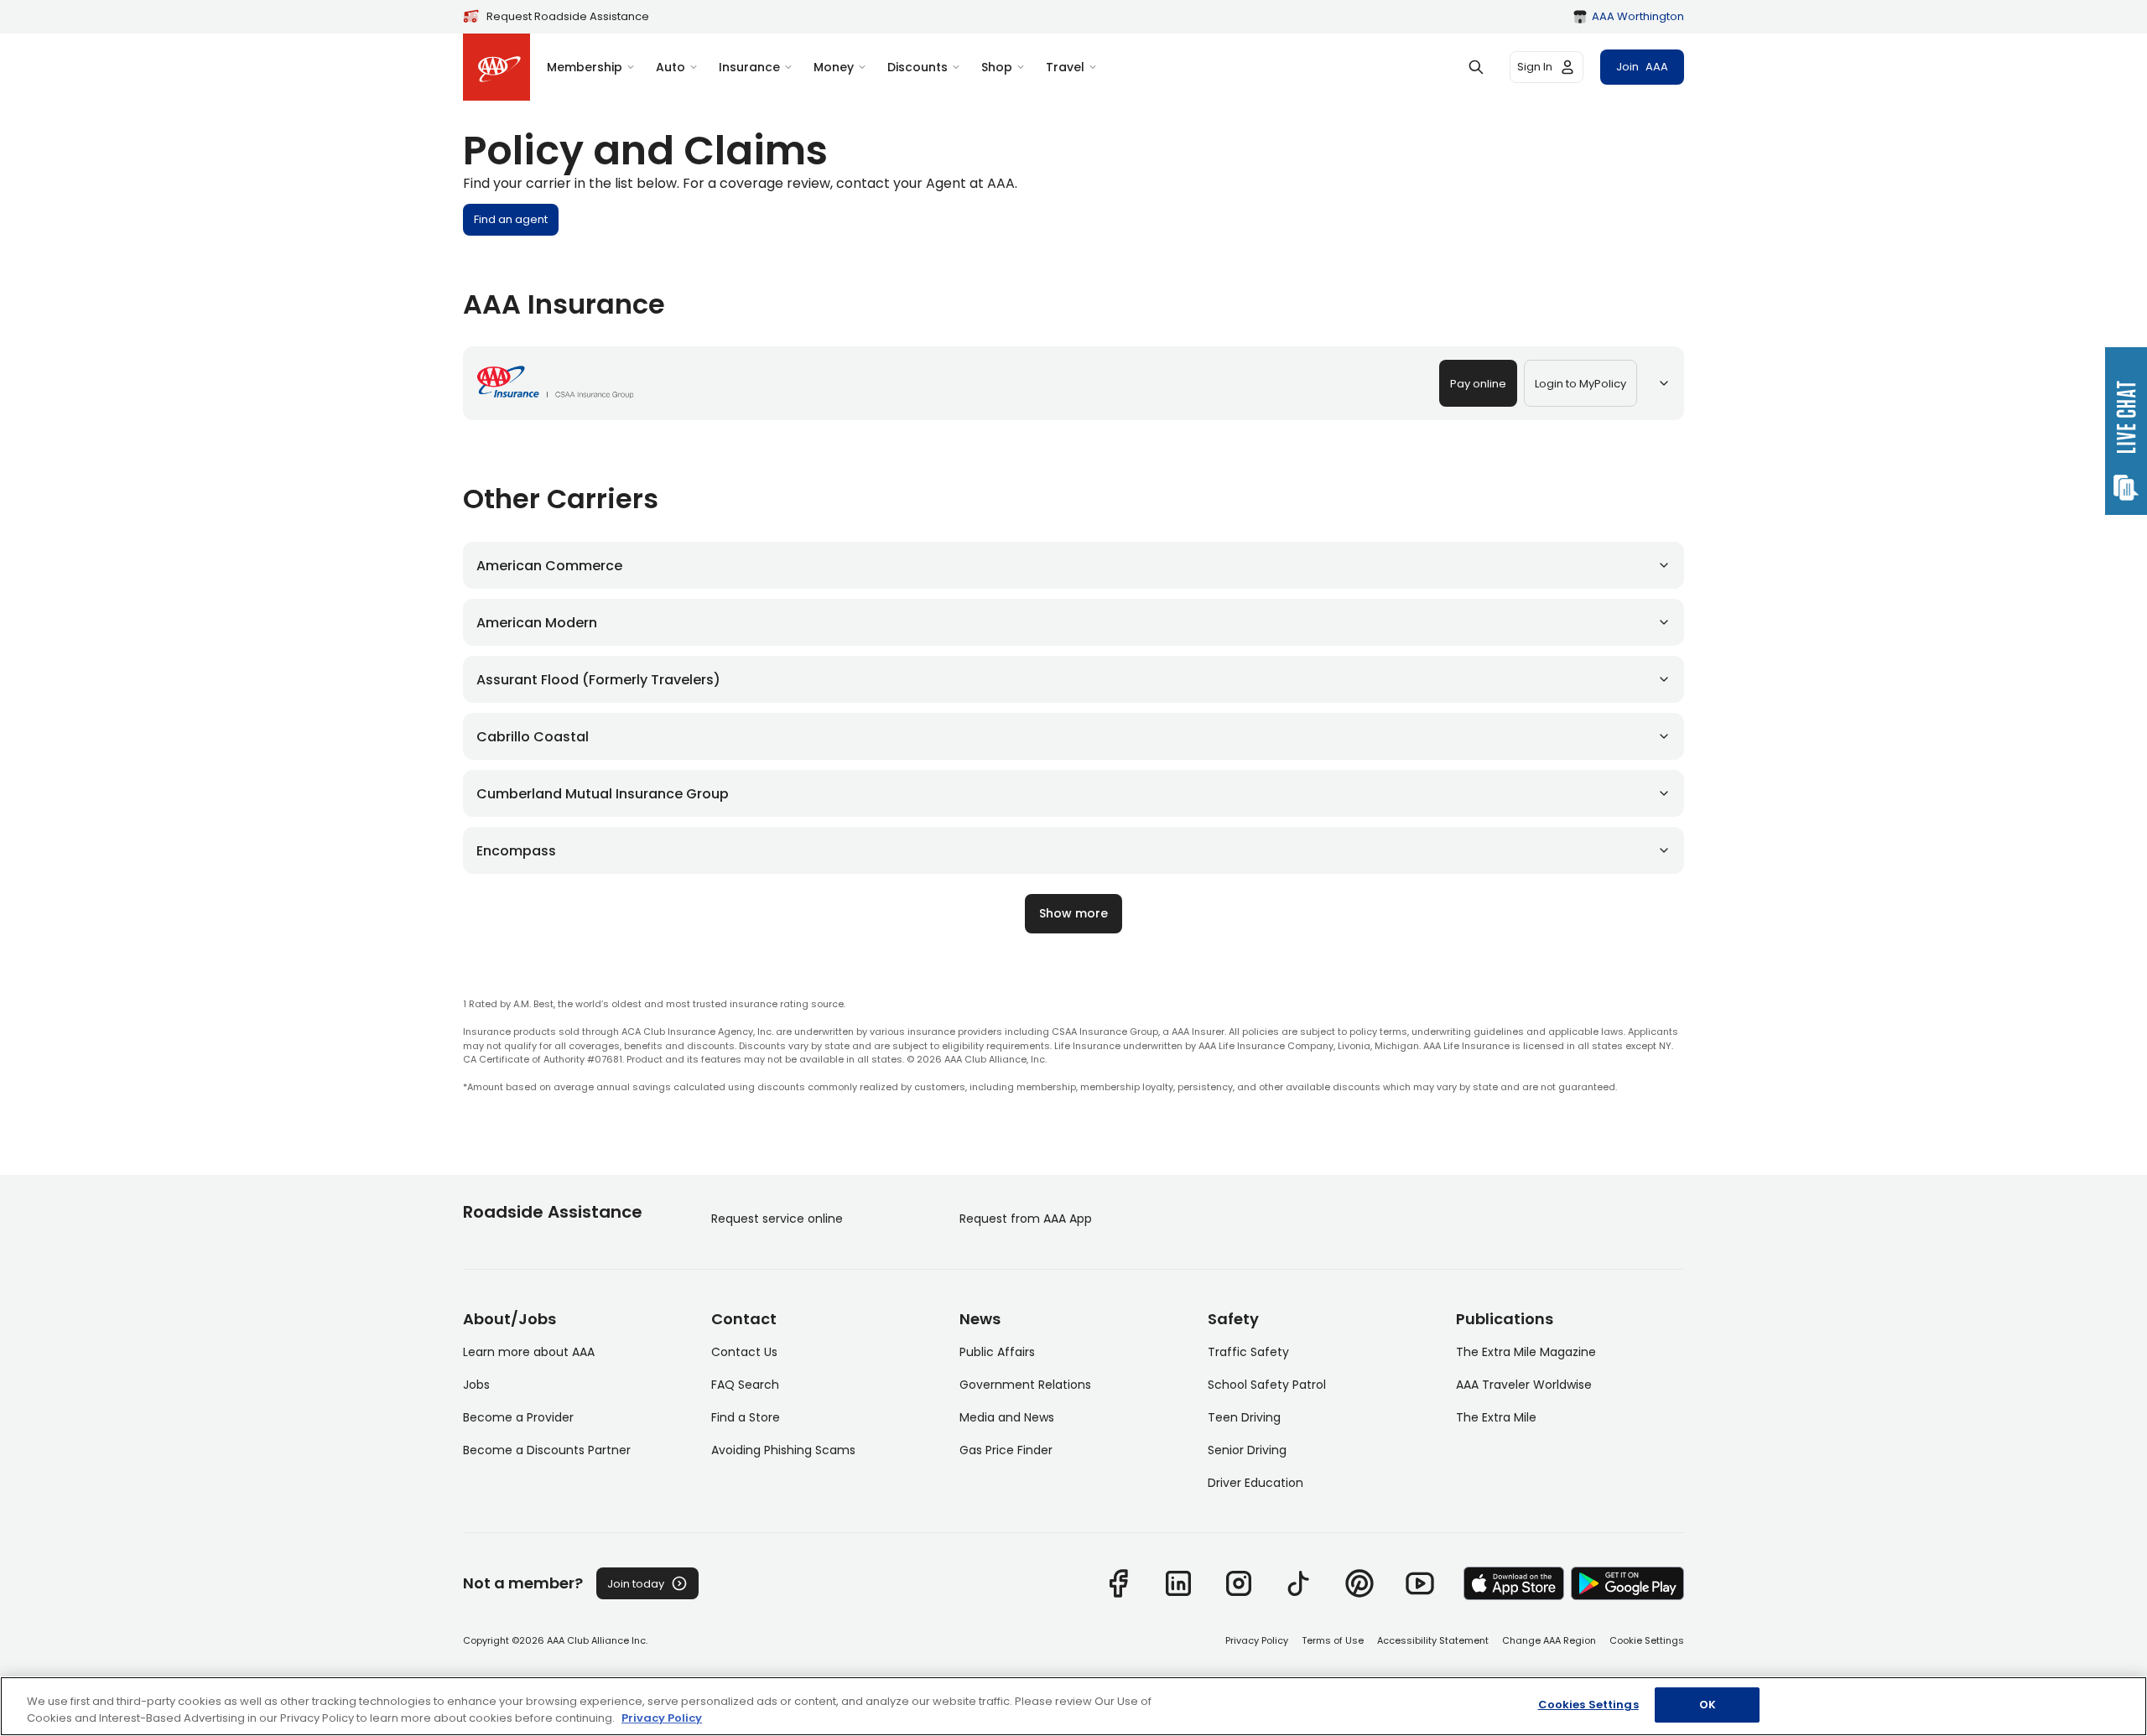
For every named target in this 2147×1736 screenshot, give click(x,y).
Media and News (1007, 1417)
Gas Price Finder (1006, 1450)
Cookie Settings (1647, 1640)
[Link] (1118, 1583)
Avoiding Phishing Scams (783, 1450)
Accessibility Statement (1433, 1640)
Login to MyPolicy (1580, 384)
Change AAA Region (1549, 1640)
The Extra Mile (1496, 1417)
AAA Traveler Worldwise (1524, 1385)
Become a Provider (518, 1417)
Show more (1073, 913)
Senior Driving (1247, 1450)
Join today (636, 1584)
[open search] (1476, 67)
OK (1708, 1705)
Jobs (476, 1385)
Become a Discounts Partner (547, 1450)
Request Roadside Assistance (568, 16)
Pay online (1478, 384)
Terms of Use (1333, 1640)
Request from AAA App (1026, 1219)
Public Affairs (997, 1352)
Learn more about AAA (529, 1352)
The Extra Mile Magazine (1526, 1352)
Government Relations (1025, 1385)
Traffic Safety (1248, 1352)
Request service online (777, 1219)
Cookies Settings (1588, 1705)
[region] (1073, 1706)
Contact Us (744, 1352)
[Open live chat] (2126, 431)
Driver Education (1255, 1483)
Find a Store (746, 1417)
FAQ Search (745, 1385)
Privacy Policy (1257, 1640)
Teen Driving (1244, 1417)
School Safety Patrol (1267, 1385)
